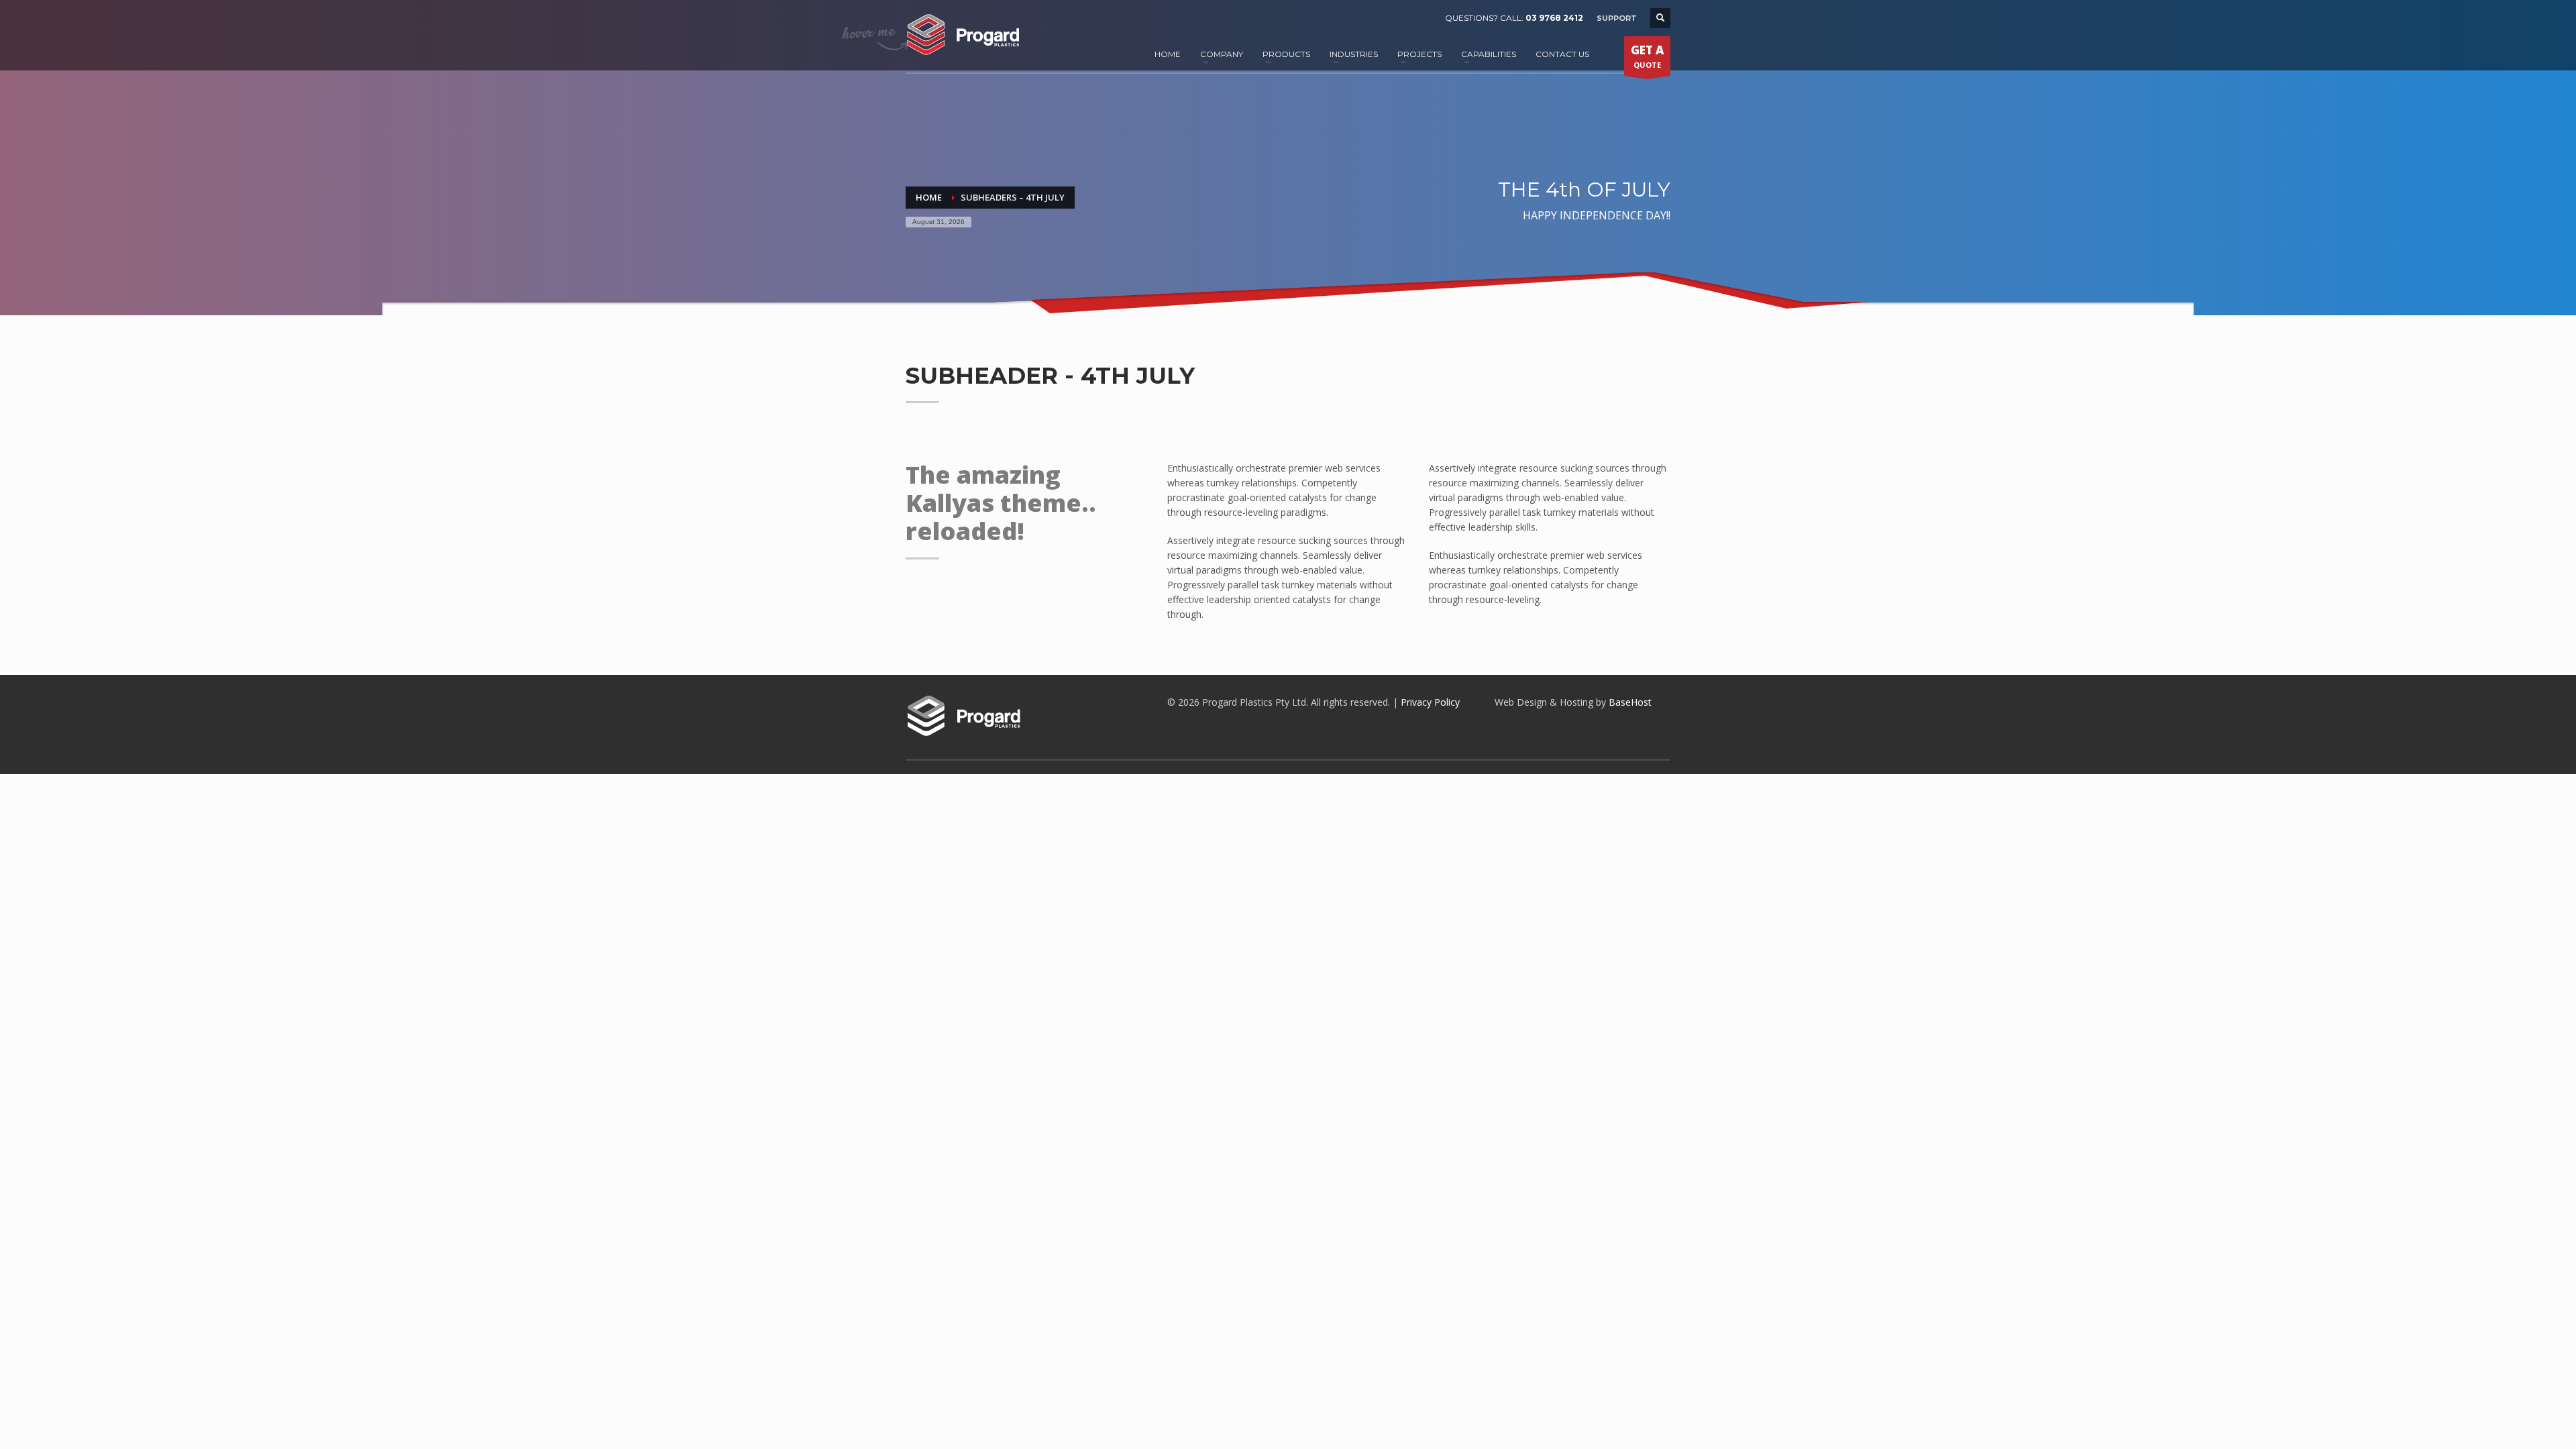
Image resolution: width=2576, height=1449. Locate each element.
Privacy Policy (1430, 702)
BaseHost (1630, 702)
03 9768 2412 (1554, 18)
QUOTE (1647, 56)
